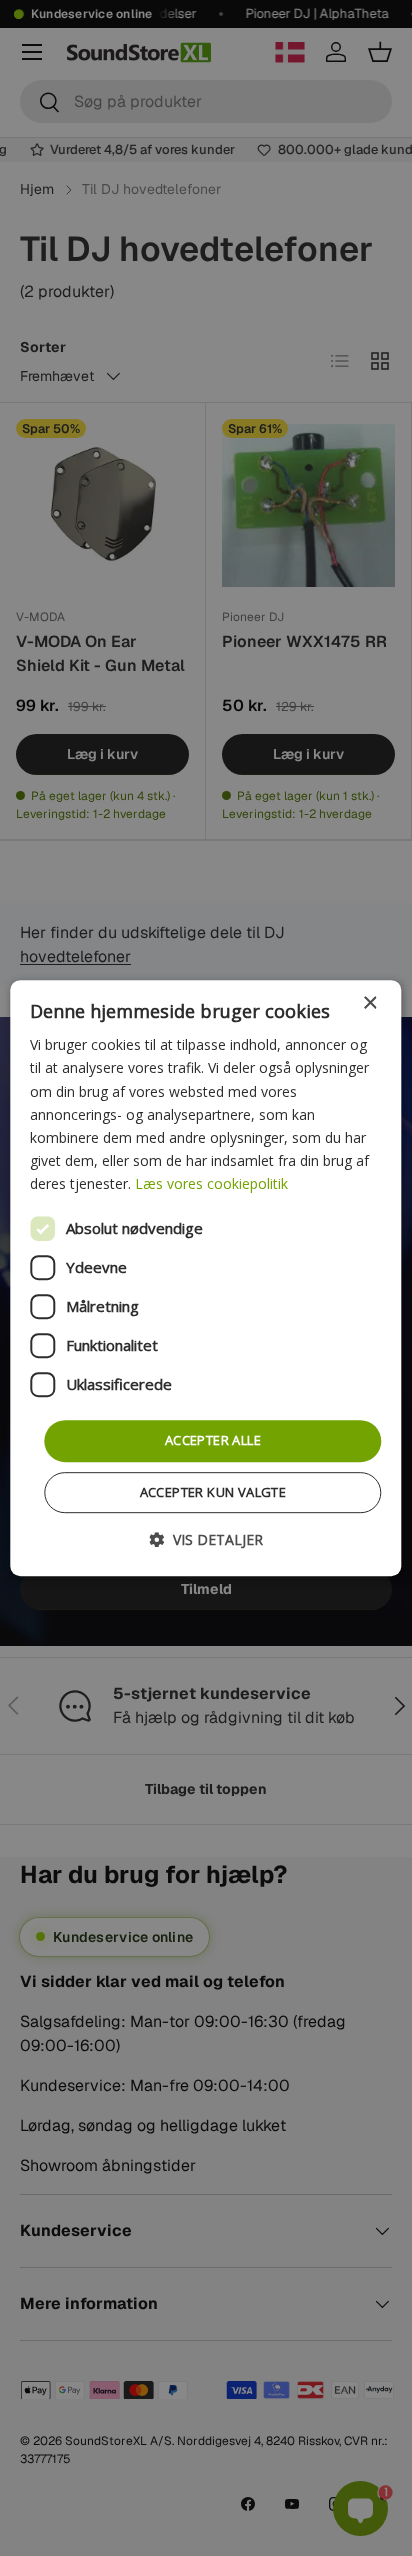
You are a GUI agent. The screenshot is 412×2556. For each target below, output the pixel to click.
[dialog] (205, 1278)
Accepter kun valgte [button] (213, 1492)
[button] (206, 1539)
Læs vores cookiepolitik (211, 1183)
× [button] (369, 1003)
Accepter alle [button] (213, 1440)
